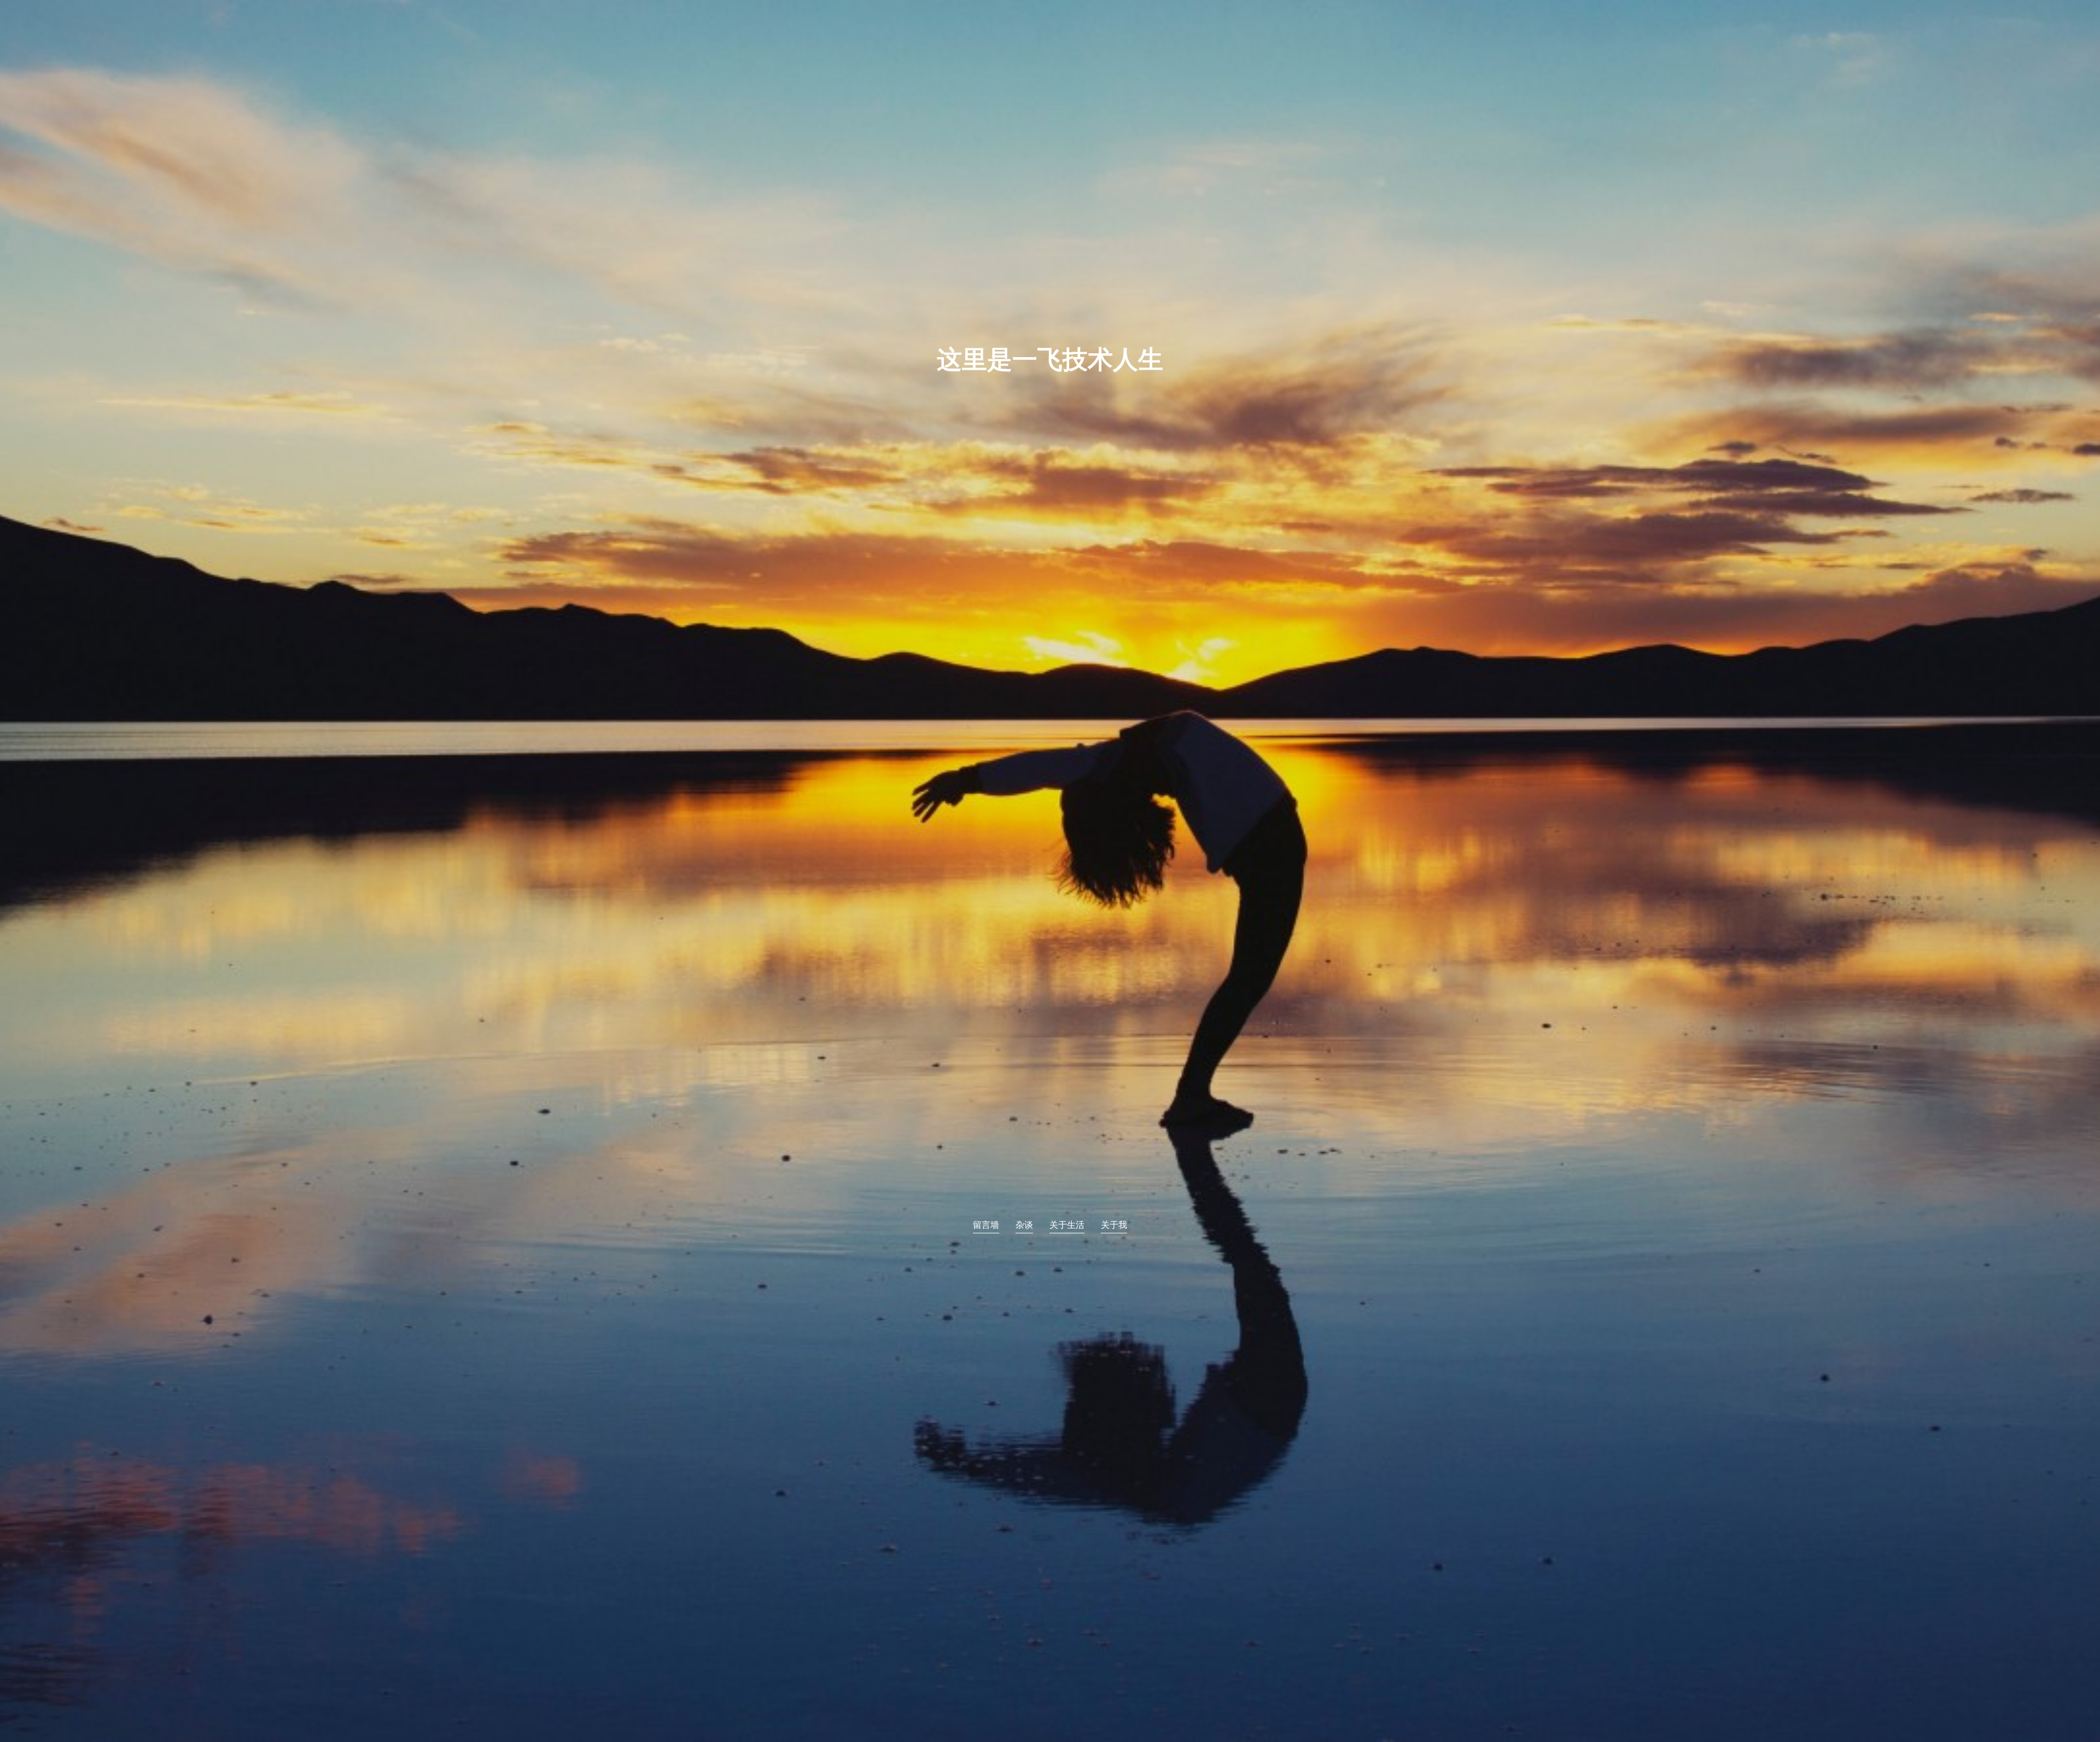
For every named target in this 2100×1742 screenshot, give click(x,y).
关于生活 (1067, 1226)
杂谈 (1024, 1226)
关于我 (1114, 1226)
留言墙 (986, 1226)
